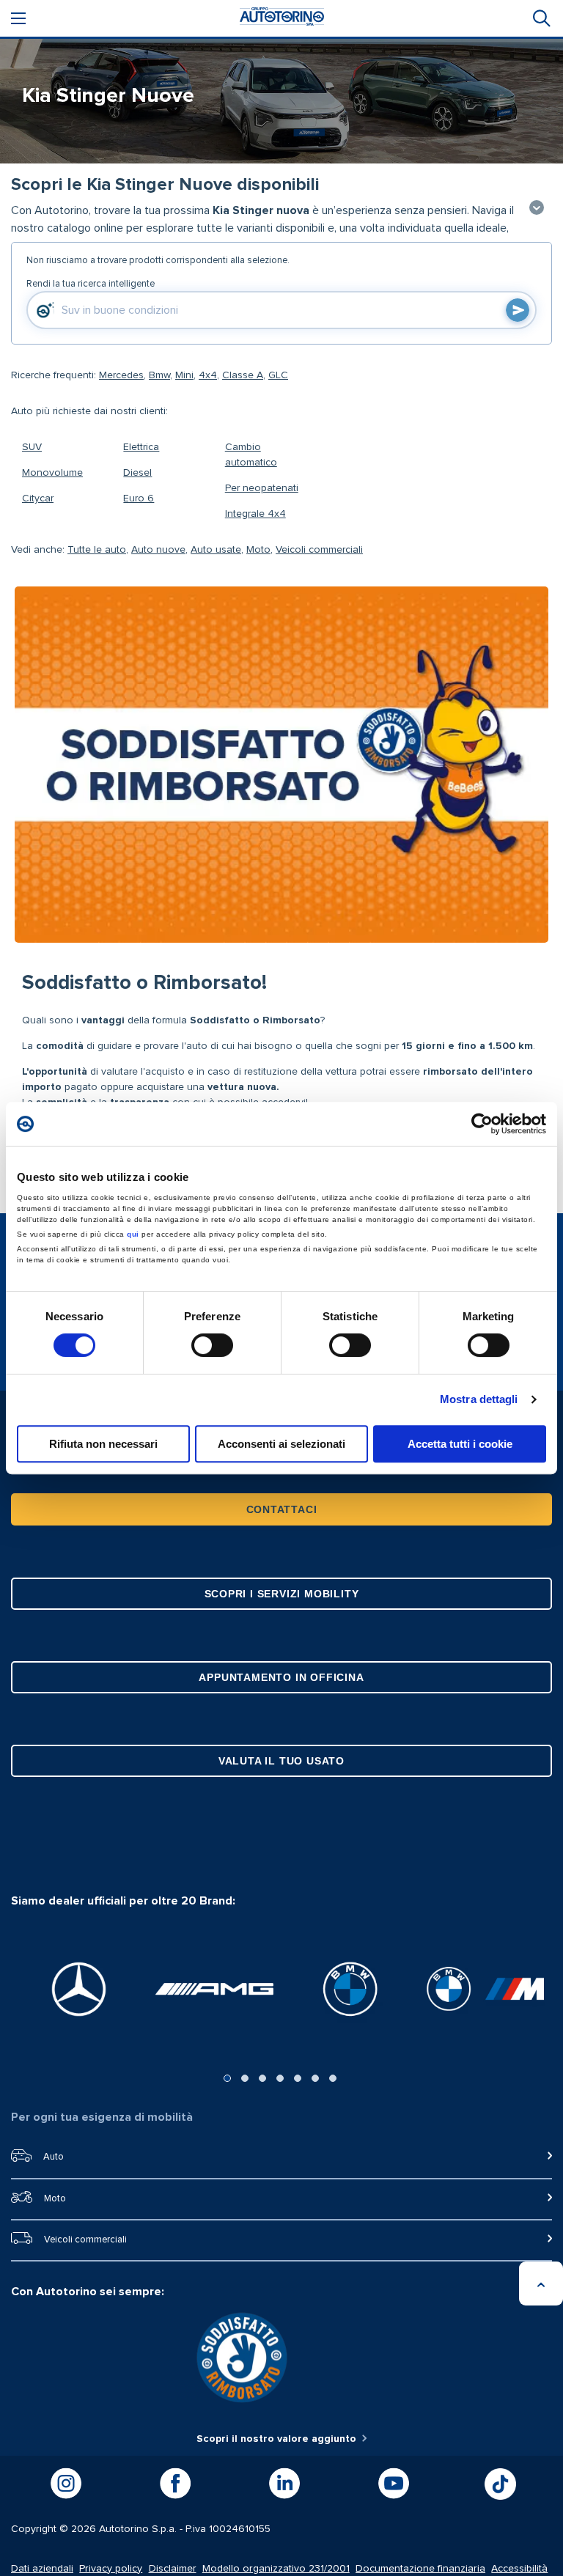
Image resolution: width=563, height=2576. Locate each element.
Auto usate (216, 550)
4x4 (208, 375)
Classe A (243, 375)
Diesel (137, 473)
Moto (258, 550)
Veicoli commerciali (319, 550)
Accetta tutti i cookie (460, 1444)
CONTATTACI (282, 1509)
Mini (184, 375)
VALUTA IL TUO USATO (281, 1761)
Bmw (159, 375)
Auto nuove (158, 550)
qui (133, 1234)
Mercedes (121, 375)
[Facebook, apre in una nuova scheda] (175, 2484)
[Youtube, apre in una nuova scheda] (394, 2484)
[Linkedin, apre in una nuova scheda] (284, 2484)
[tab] (540, 18)
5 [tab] (298, 2078)
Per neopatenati (262, 488)
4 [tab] (280, 2078)
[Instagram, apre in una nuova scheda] (66, 2484)
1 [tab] (227, 2078)
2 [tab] (245, 2078)
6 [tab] (315, 2078)
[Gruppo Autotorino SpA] (282, 19)
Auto (54, 2157)
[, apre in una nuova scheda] (79, 1989)
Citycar (38, 498)
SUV (32, 447)
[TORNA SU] (541, 2284)
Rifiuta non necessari (103, 1444)
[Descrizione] (537, 209)
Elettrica (141, 447)
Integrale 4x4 (255, 514)
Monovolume (52, 473)
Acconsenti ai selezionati (281, 1444)
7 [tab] (333, 2078)
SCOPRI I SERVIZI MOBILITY (282, 1594)
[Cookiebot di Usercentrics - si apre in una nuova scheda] (482, 1124)
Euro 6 (139, 498)
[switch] (212, 1345)
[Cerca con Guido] (518, 310)
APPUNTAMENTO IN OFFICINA (281, 1677)
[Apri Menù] (18, 18)
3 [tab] (262, 2078)
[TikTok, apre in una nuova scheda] (500, 2484)
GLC (278, 375)
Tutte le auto (97, 550)
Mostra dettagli (479, 1399)
